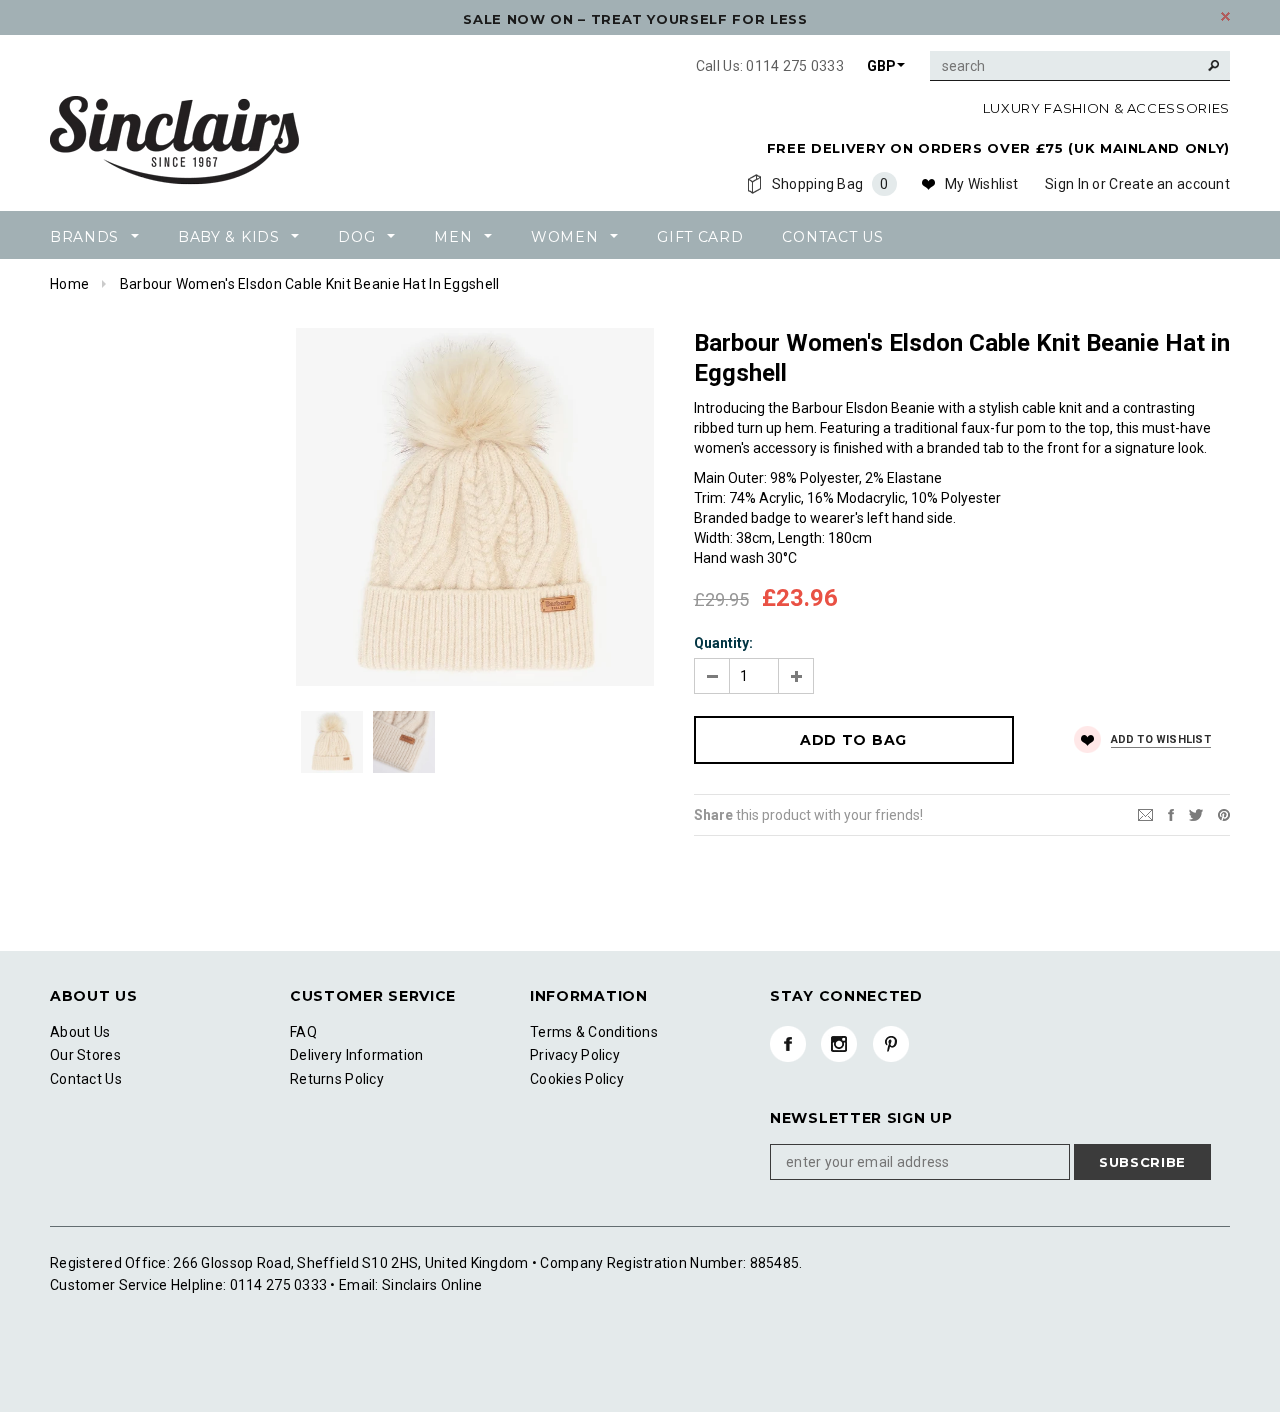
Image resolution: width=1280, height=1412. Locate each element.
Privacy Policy (575, 1055)
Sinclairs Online (431, 1285)
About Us (80, 1032)
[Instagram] (839, 1044)
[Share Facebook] (1171, 814)
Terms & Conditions (594, 1032)
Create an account (1169, 184)
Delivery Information (357, 1055)
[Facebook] (788, 1044)
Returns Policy (337, 1079)
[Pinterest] (1224, 814)
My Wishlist (981, 184)
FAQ (303, 1032)
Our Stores (85, 1055)
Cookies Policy (577, 1079)
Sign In (1067, 184)
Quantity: (723, 643)
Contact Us (86, 1079)
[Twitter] (1196, 814)
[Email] (1145, 814)
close (1225, 16)
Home (69, 284)
